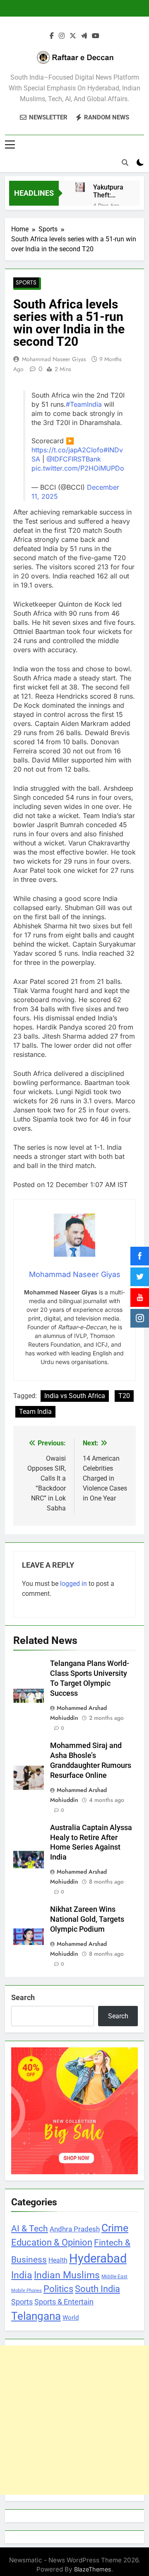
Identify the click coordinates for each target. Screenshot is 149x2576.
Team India (35, 1451)
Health (58, 2300)
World (71, 2357)
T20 (124, 1435)
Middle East (114, 2316)
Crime (115, 2267)
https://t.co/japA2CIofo (67, 489)
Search (23, 2037)
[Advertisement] (74, 2459)
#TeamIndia (84, 444)
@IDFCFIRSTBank (74, 498)
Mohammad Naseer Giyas (54, 398)
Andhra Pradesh (75, 2268)
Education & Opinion (52, 2282)
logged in (73, 1623)
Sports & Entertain (64, 2341)
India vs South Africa (75, 1435)
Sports (26, 322)
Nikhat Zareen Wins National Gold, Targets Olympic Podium (87, 1959)
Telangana (36, 2355)
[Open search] (125, 202)
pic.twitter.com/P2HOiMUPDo (78, 507)
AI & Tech (30, 2268)
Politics (58, 2328)
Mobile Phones (26, 2330)
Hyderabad (98, 2298)
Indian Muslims (67, 2314)
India (22, 2314)
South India (97, 2328)
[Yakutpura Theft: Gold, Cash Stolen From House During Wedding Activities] (89, 238)
